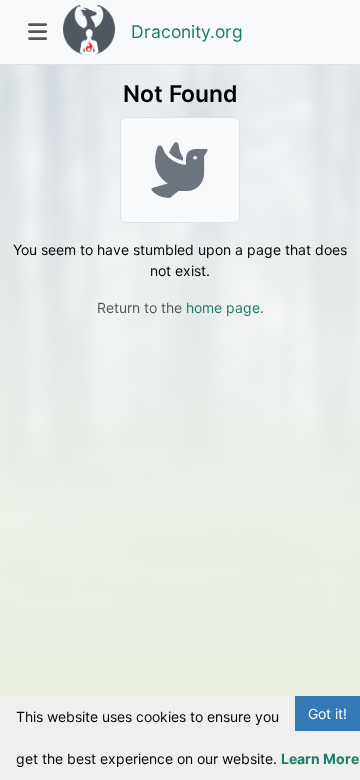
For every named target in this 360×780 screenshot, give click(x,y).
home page (223, 307)
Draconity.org (187, 31)
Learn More (320, 758)
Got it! (327, 713)
